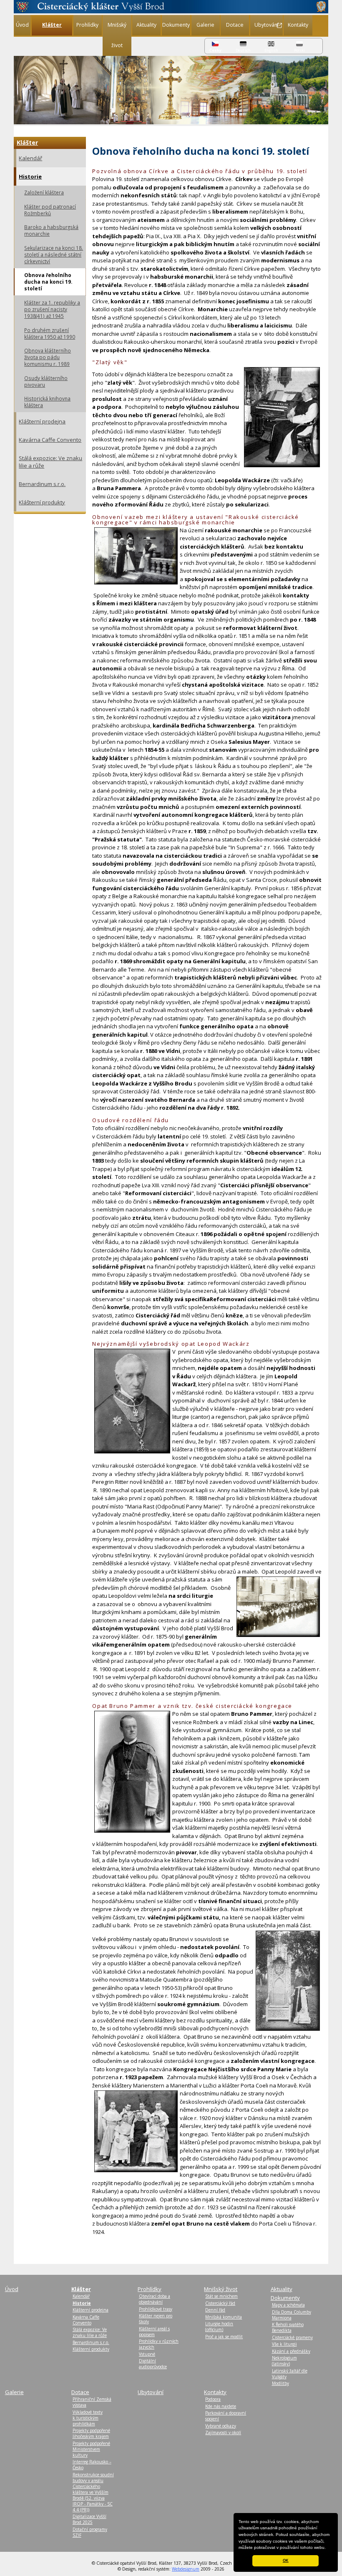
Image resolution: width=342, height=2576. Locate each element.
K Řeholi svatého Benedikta (288, 2327)
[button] (328, 2548)
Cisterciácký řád (220, 2303)
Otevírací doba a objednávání (155, 2299)
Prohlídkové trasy (156, 2309)
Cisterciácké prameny (292, 2337)
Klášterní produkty (42, 502)
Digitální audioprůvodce (153, 2364)
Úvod (22, 25)
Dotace (235, 25)
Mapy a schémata (288, 2305)
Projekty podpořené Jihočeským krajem (91, 2433)
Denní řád (215, 2310)
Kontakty (298, 25)
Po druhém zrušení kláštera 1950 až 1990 (50, 333)
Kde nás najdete (221, 2406)
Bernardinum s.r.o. (42, 484)
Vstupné (147, 2354)
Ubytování (267, 25)
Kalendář (30, 158)
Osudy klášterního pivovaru (46, 381)
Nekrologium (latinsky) (284, 2361)
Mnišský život (117, 35)
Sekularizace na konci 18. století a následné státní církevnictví (54, 254)
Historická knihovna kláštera (47, 402)
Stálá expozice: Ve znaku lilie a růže (50, 462)
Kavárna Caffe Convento (50, 440)
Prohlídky (87, 25)
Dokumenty (176, 25)
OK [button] (286, 2561)
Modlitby (280, 2383)
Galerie (205, 25)
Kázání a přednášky (291, 2351)
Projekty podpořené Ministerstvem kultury (91, 2449)
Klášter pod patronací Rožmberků (50, 210)
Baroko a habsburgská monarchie (51, 230)
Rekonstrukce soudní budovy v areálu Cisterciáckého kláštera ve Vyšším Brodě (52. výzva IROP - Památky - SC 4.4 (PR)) (93, 2492)
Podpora (213, 2399)
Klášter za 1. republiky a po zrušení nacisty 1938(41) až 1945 (52, 309)
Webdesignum (186, 2569)
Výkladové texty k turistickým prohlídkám (88, 2418)
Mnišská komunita (224, 2317)
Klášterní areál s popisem (154, 2332)
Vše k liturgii (284, 2344)
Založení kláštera (44, 192)
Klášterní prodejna (42, 421)
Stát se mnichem (221, 2296)
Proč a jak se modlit (224, 2337)
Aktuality (146, 25)
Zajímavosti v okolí (223, 2432)
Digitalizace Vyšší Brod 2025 (89, 2519)
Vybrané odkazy (221, 2426)
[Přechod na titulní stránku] (171, 11)
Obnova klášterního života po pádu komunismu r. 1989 (48, 357)
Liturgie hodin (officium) (219, 2327)
